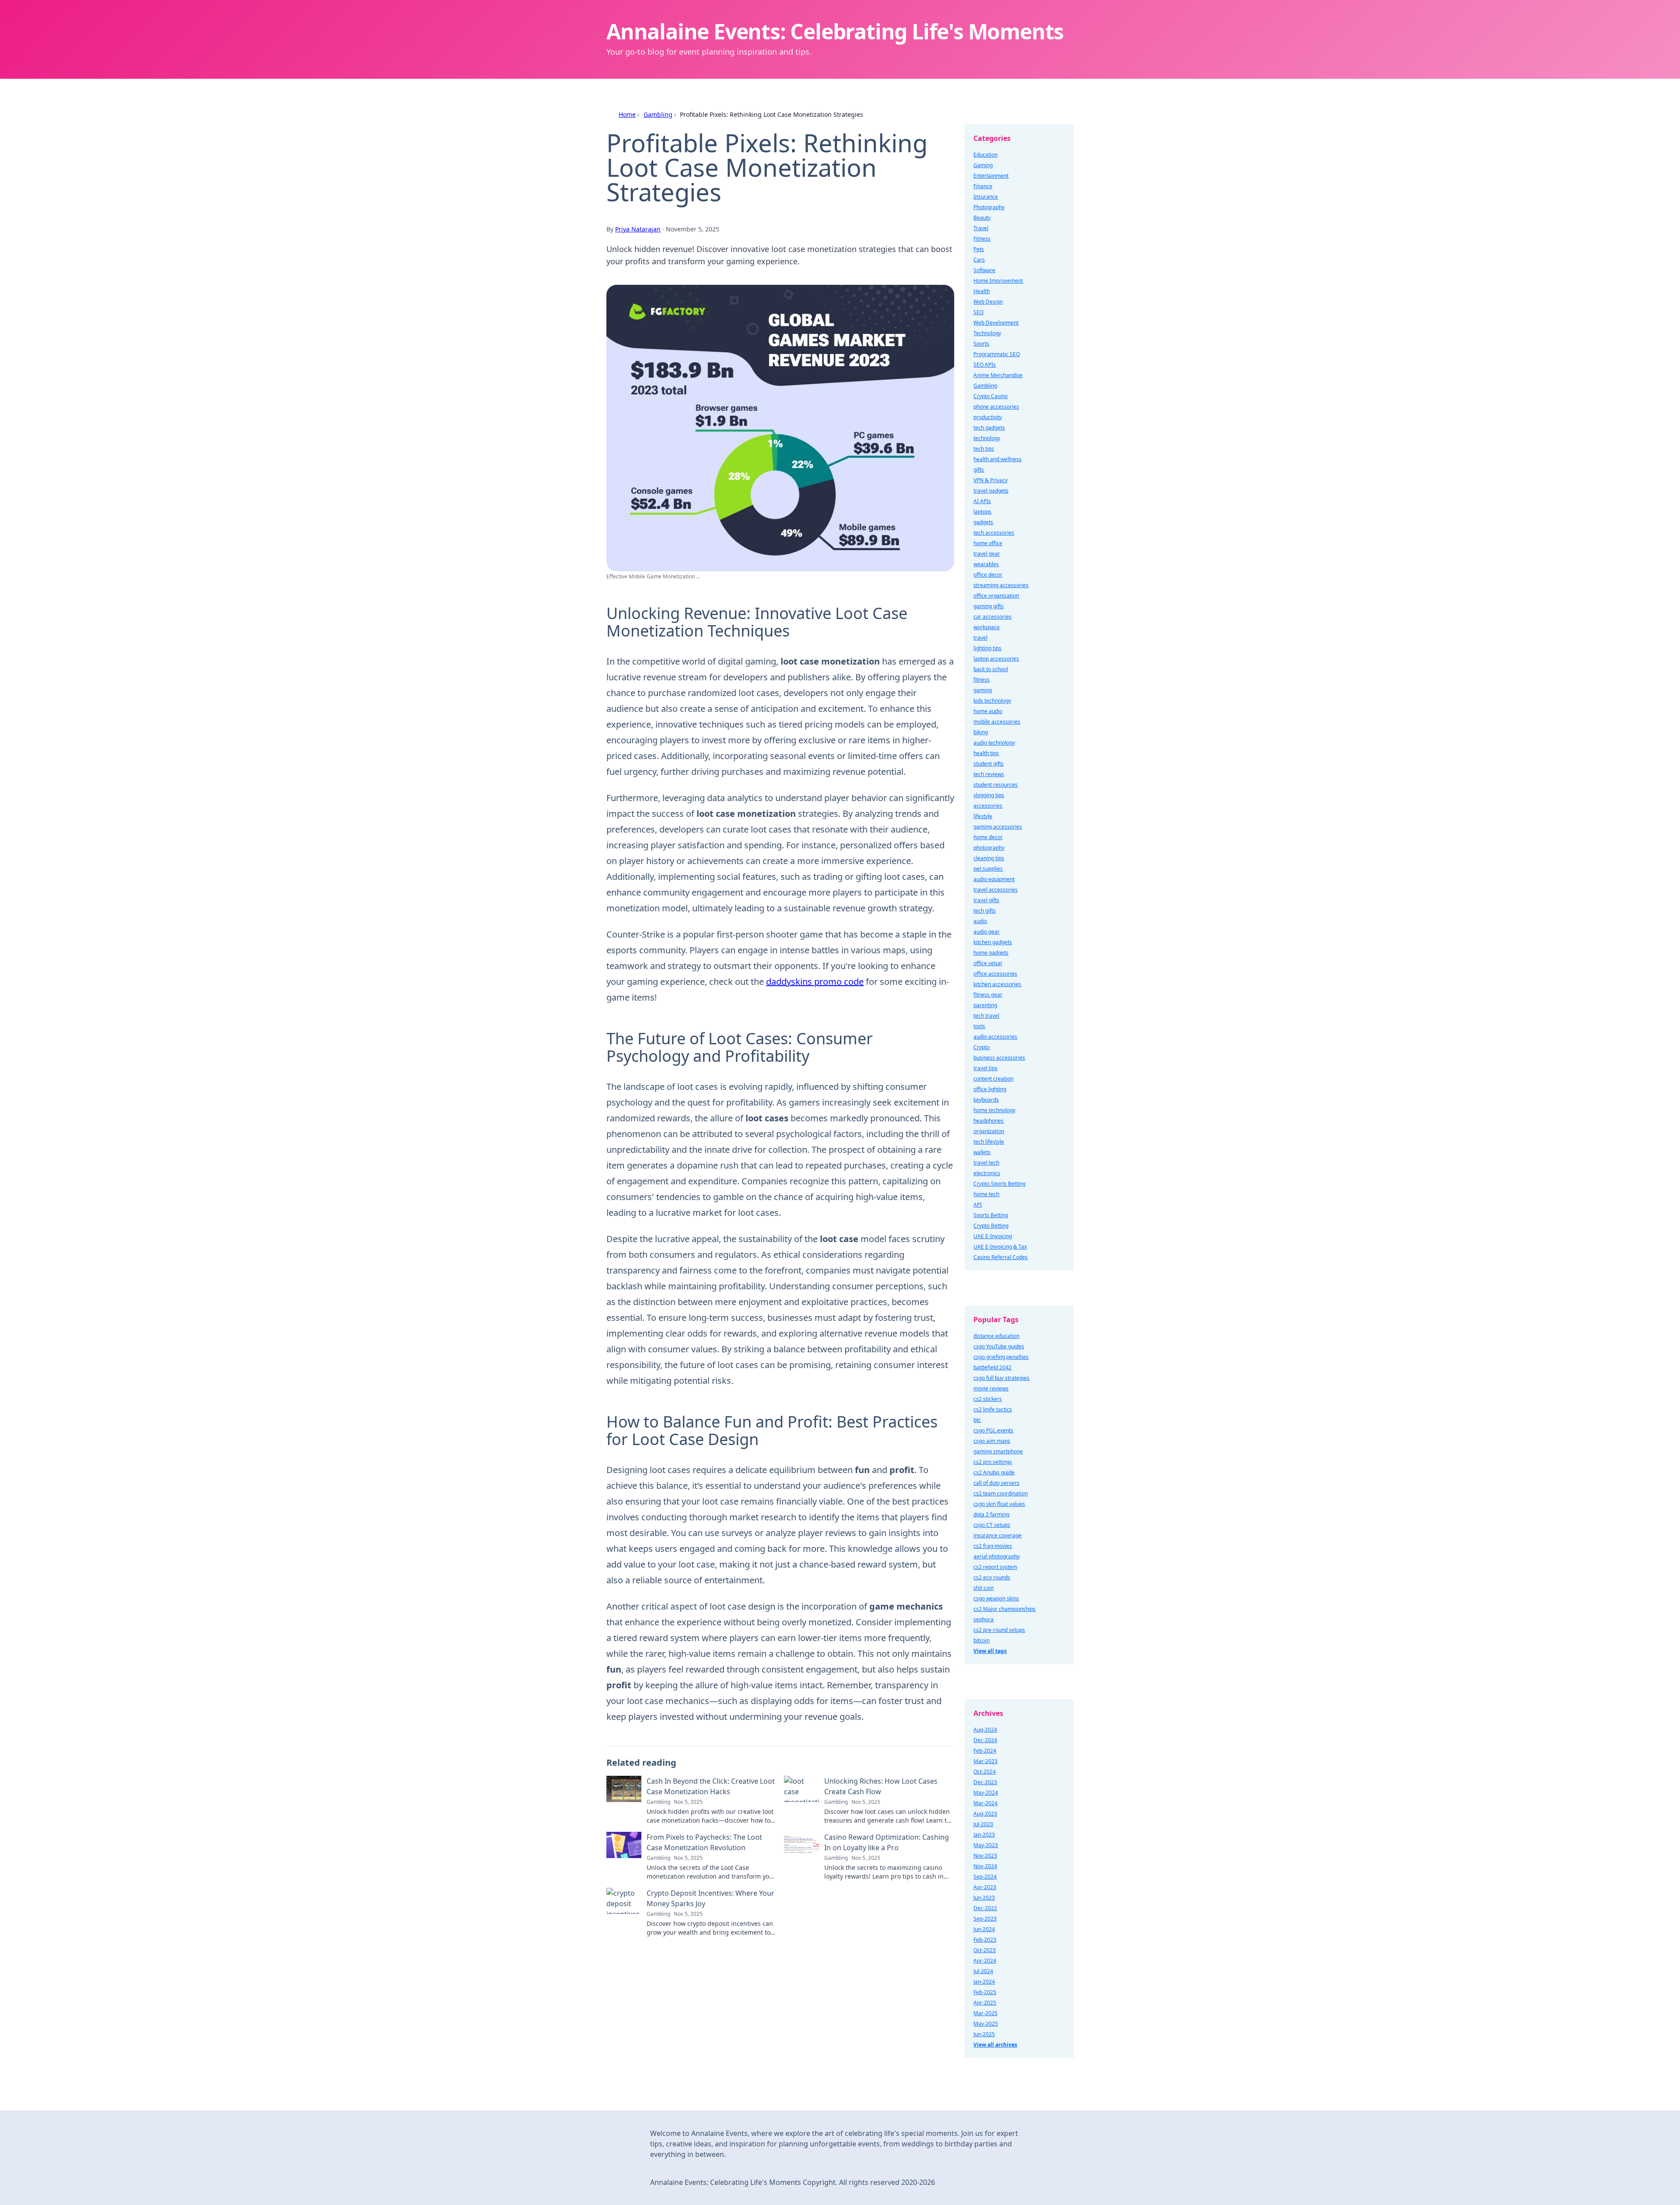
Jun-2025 (984, 2034)
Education (985, 155)
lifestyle (983, 816)
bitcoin (982, 1640)
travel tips (985, 1068)
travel (980, 638)
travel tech (986, 1163)
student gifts (989, 764)
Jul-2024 (983, 1971)
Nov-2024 (985, 1866)
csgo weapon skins (996, 1598)
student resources (996, 785)
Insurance (986, 197)
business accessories (999, 1058)
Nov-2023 (985, 1856)
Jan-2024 (984, 1982)
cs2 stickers (988, 1399)
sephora (983, 1619)
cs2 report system (995, 1567)
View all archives (995, 2045)
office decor (988, 575)
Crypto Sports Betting (999, 1184)
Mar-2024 (985, 1803)
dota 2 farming (991, 1514)
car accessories (992, 617)
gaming (983, 690)
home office (988, 543)
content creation (993, 1079)
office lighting (990, 1089)
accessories (988, 806)
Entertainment (991, 176)
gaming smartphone (998, 1451)
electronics (987, 1173)
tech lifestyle (989, 1142)
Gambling (658, 114)
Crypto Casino (990, 396)
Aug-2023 (985, 1814)
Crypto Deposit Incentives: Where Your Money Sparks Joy (710, 1898)
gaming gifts (989, 606)
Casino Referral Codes (1001, 1257)
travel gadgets (991, 491)
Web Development (996, 323)
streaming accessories (1001, 585)
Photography (989, 207)
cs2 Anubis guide (994, 1472)
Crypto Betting (991, 1226)
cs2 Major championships (1004, 1609)
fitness (982, 680)
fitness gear (988, 995)
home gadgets (991, 953)
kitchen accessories (997, 984)
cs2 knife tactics (993, 1409)
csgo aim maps (992, 1441)
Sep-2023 (985, 1919)
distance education (996, 1336)
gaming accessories (998, 827)
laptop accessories (996, 659)
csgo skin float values (999, 1504)
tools (979, 1026)
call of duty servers (996, 1483)
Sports (981, 344)
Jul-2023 (983, 1824)
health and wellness (997, 459)
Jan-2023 (984, 1835)
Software (984, 270)
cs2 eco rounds (992, 1577)
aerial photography (997, 1556)
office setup (988, 963)
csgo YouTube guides (999, 1346)
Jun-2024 (984, 1929)
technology (987, 438)
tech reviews (989, 774)
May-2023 (986, 1845)
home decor (988, 837)
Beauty (982, 218)
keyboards (986, 1100)
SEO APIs (985, 365)
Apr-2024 (985, 1961)
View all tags (990, 1651)
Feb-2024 (985, 1751)
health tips (986, 753)
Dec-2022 (985, 1908)
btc (977, 1420)
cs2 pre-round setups (999, 1630)
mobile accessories (997, 722)
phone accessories (996, 407)
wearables (986, 564)
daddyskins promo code (815, 982)
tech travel (986, 1016)
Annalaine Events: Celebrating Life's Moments (835, 31)
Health (982, 291)
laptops (982, 512)
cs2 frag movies (993, 1546)
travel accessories (996, 890)
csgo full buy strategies (1001, 1378)
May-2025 (986, 2024)
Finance (983, 186)
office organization (996, 596)
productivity (988, 417)
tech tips (984, 449)
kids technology (992, 701)
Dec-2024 (985, 1740)
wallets (982, 1152)
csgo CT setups (992, 1525)
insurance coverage (997, 1535)
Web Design (988, 302)
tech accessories (994, 533)
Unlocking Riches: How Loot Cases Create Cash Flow (881, 1786)
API (978, 1205)
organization (989, 1131)
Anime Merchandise (998, 375)
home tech (986, 1194)
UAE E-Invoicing (993, 1236)
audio (980, 921)
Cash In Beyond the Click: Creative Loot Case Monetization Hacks (711, 1786)
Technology (987, 333)
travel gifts (986, 900)
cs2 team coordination (1001, 1493)
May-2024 (986, 1793)
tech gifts (985, 911)
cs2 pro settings (993, 1462)
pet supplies (988, 869)
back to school (991, 669)
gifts (979, 470)
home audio (988, 711)
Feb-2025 (985, 1992)
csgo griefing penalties (1001, 1357)
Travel (981, 228)
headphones (989, 1121)
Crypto (982, 1047)
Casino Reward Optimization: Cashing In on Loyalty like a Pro (887, 1842)
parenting (985, 1005)
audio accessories (995, 1037)
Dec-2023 (985, 1782)
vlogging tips (989, 795)
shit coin (983, 1588)
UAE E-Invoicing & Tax (1000, 1247)
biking (981, 732)
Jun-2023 (984, 1898)
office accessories (995, 974)
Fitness (982, 239)
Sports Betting (991, 1215)
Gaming (983, 165)
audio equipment (994, 879)
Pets (979, 249)
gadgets (983, 522)
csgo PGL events (993, 1430)
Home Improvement (998, 281)
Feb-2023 (985, 1940)
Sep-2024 (985, 1877)
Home (627, 114)
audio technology (994, 743)
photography (989, 848)
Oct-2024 (985, 1772)
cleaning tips (989, 858)
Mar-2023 (985, 1761)
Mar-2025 (985, 2013)
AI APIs (982, 501)
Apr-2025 (985, 2003)
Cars (979, 260)
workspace (987, 627)
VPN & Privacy (990, 480)
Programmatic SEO (997, 354)
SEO (978, 312)
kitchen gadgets (993, 942)
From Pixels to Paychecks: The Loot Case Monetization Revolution (704, 1842)
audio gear (987, 932)
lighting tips (987, 648)
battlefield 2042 (992, 1367)
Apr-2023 (985, 1887)
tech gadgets (989, 428)
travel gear (987, 554)
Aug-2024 (985, 1730)
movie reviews (991, 1388)
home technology (994, 1110)
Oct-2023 (985, 1950)
